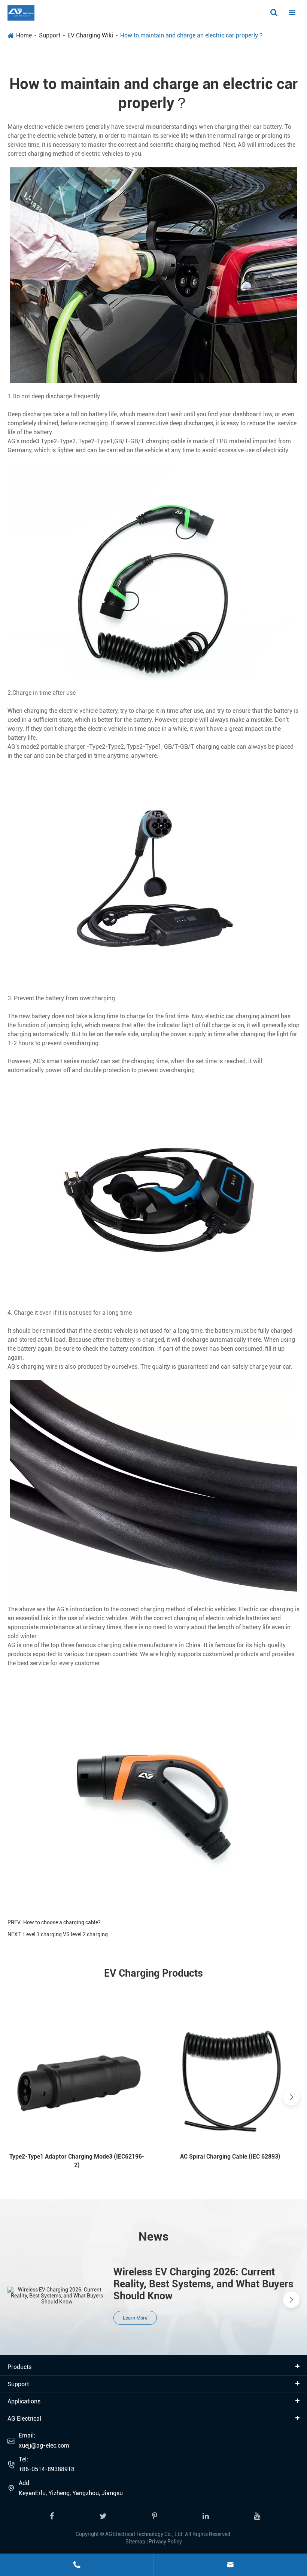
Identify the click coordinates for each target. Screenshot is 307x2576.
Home (24, 35)
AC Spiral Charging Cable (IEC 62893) (230, 2157)
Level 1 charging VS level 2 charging (66, 1934)
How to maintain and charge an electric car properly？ (192, 35)
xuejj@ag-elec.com (44, 2446)
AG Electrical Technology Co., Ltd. (145, 2534)
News (154, 2236)
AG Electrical (24, 2419)
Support (50, 35)
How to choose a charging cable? (62, 1922)
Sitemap (135, 2542)
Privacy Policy (165, 2542)
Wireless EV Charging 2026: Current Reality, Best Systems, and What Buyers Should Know (203, 2284)
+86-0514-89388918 (47, 2469)
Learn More (135, 2318)
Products (19, 2367)
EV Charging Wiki (90, 35)
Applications (24, 2401)
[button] (16, 2097)
